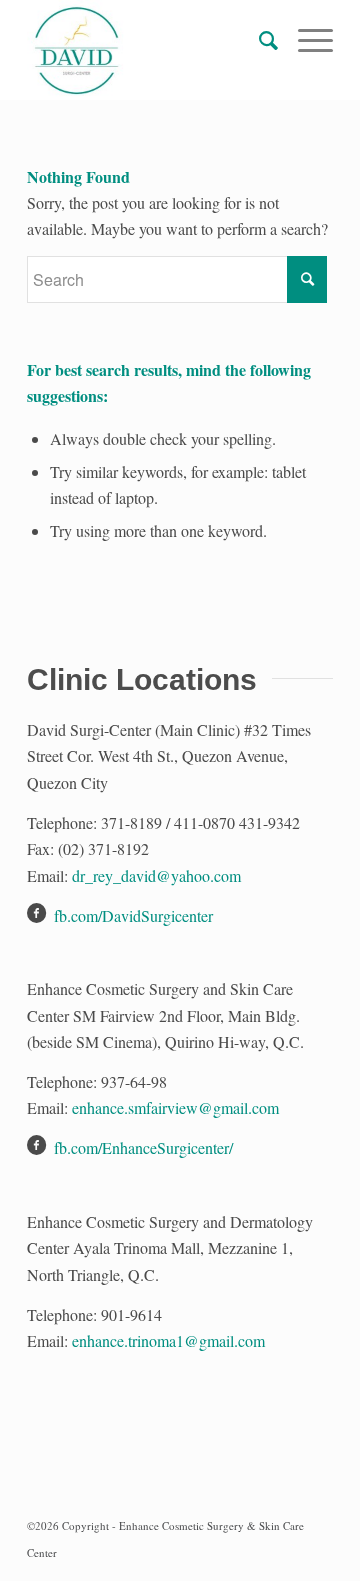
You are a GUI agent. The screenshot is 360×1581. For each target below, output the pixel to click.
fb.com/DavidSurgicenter (133, 915)
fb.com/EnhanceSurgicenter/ (143, 1147)
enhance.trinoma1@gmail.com (168, 1340)
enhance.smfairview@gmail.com (175, 1107)
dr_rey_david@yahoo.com (156, 875)
